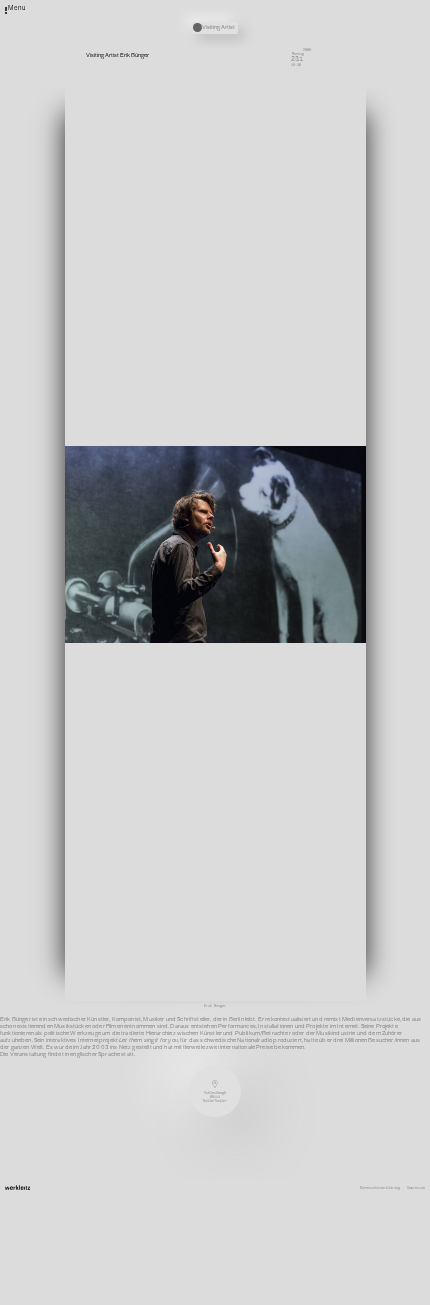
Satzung (283, 288)
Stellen (283, 274)
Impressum (416, 1188)
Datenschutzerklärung (380, 1188)
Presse (282, 281)
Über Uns (284, 252)
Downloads (285, 295)
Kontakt (283, 259)
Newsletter (286, 266)
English (283, 302)
